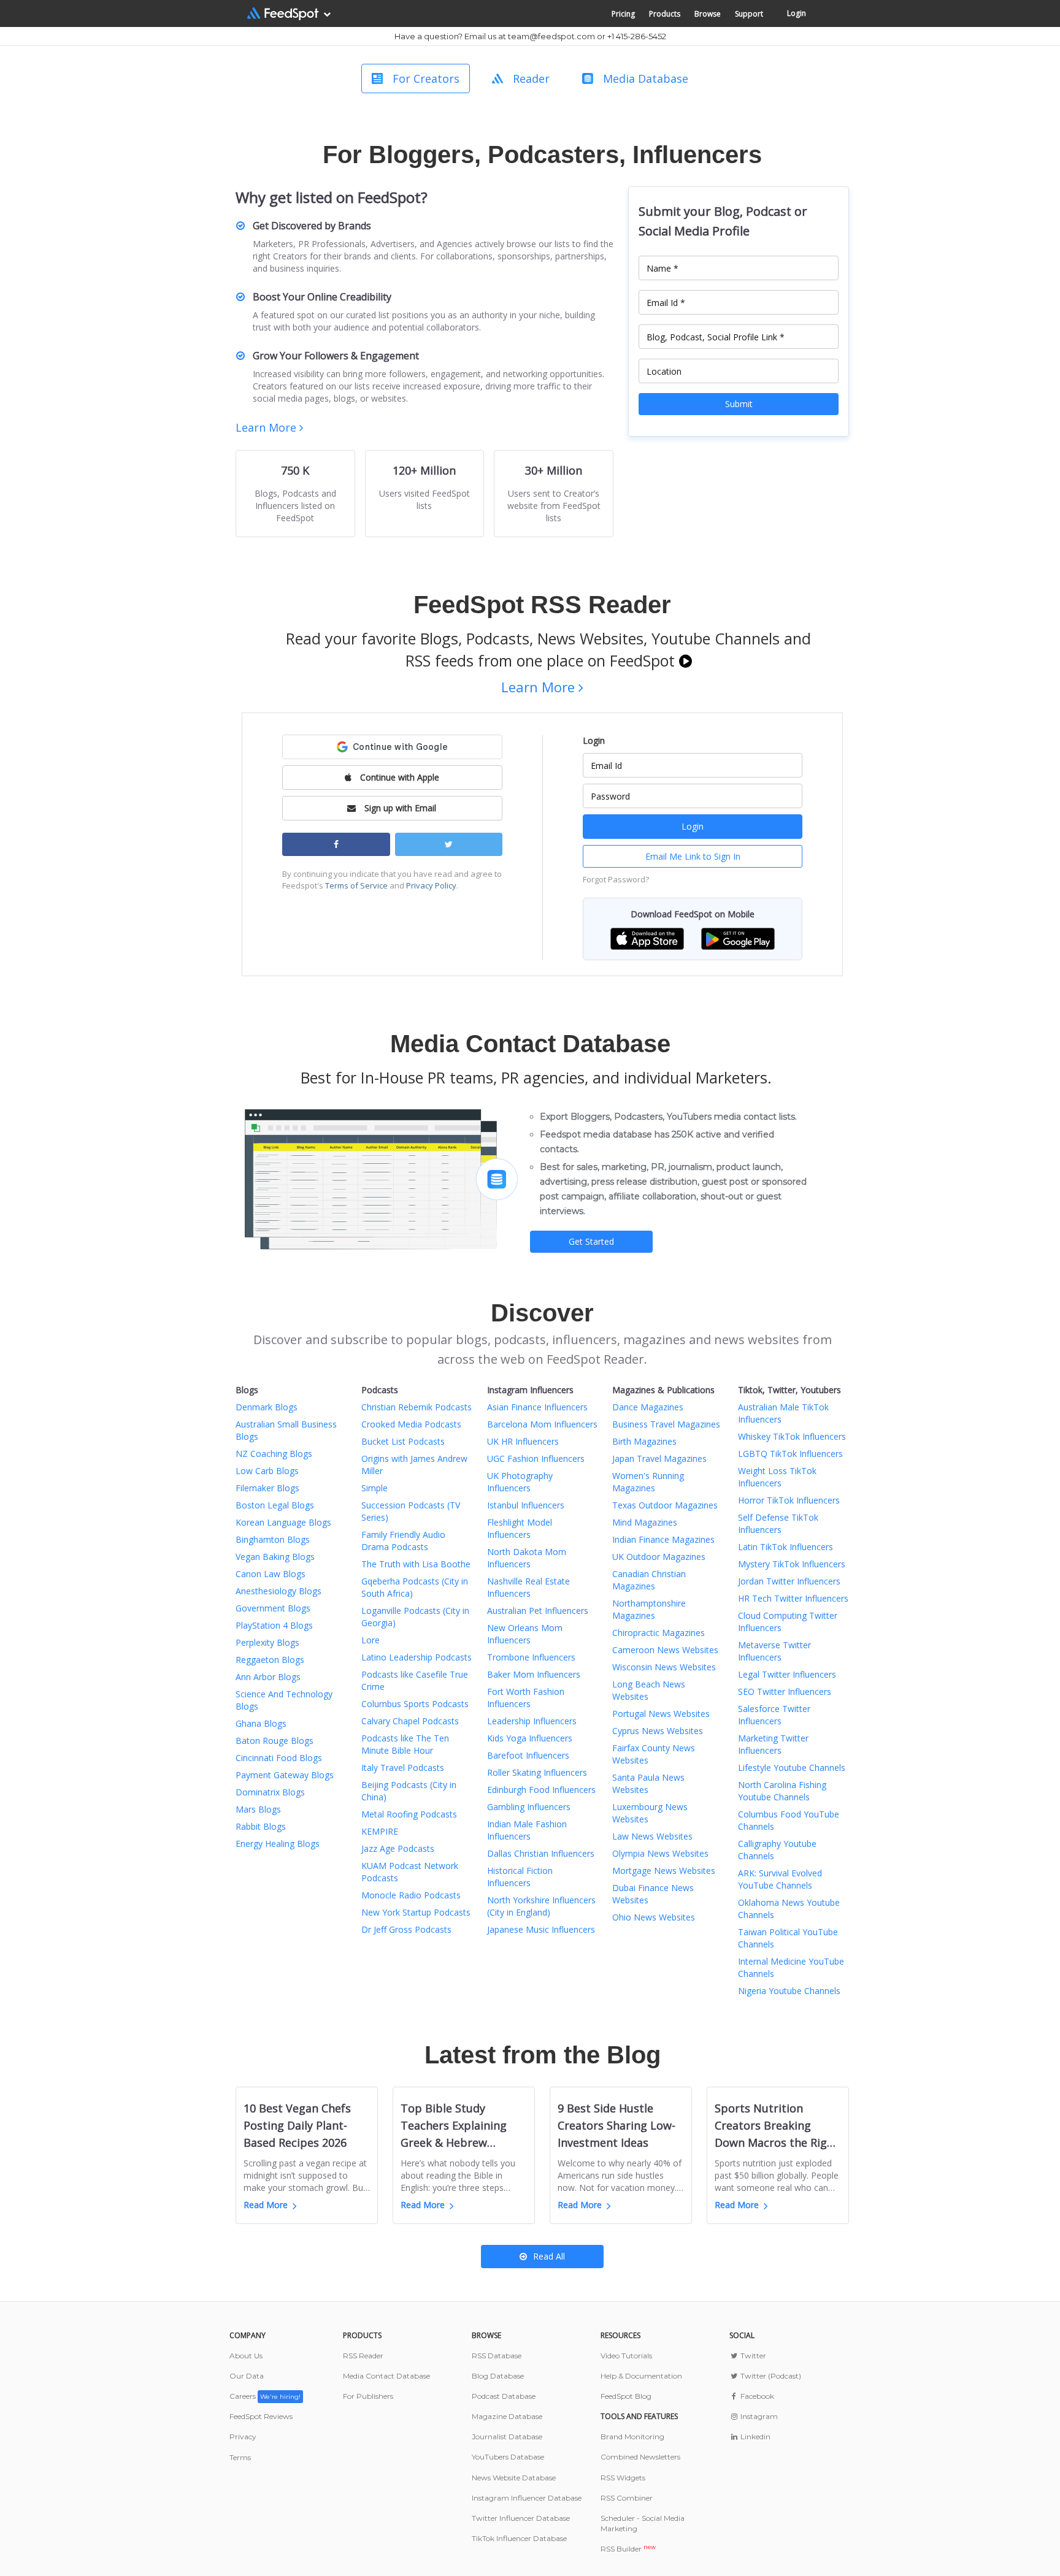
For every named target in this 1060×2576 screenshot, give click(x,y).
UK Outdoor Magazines (659, 1557)
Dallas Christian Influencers (541, 1853)
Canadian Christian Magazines (649, 1580)
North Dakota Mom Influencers (527, 1558)
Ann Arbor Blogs (268, 1677)
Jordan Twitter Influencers (789, 1581)
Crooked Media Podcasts (411, 1424)
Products (665, 14)
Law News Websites (652, 1836)
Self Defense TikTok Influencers (778, 1523)
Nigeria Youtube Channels (789, 1991)
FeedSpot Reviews (261, 2416)
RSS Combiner (627, 2498)
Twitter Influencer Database (521, 2518)
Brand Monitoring (632, 2436)
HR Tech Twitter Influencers (793, 1598)
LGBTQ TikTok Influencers (790, 1454)
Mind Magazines (645, 1522)
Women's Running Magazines (648, 1482)
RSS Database (497, 2356)
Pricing (623, 14)
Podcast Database (504, 2396)
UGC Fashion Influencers (536, 1458)
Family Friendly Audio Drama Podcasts (403, 1541)
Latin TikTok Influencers (785, 1547)
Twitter (752, 2356)
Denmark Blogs (267, 1407)
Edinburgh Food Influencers (541, 1790)
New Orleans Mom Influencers (525, 1634)
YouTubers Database (508, 2457)
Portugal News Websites (661, 1714)
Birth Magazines (644, 1441)
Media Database (646, 78)
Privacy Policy (431, 885)
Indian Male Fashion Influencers (527, 1830)
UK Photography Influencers (520, 1482)
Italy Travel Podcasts (403, 1768)
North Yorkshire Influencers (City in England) (541, 1906)
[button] (647, 938)
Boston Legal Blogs (275, 1505)
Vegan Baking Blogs (275, 1557)
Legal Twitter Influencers (787, 1674)
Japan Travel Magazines (659, 1458)
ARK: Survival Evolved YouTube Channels (780, 1879)
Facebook (756, 2396)
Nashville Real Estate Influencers (528, 1587)
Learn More (267, 427)
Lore (371, 1640)
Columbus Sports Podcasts (415, 1704)
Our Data (247, 2376)
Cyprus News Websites (658, 1731)
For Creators (426, 78)
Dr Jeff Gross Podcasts (406, 1929)
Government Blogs (273, 1608)
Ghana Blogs (261, 1723)
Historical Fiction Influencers (520, 1877)
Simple (374, 1488)
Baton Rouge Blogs (275, 1741)
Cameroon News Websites (665, 1650)
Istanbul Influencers (526, 1505)
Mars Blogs (258, 1809)
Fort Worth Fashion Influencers (526, 1698)
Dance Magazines (648, 1407)
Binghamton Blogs (273, 1539)
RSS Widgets (623, 2478)
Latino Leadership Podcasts (417, 1657)
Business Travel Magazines (666, 1424)
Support (749, 14)
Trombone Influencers (531, 1657)
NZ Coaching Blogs (274, 1454)
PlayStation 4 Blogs (274, 1625)
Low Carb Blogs (267, 1471)
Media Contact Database (386, 2376)
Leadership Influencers (532, 1721)
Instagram (758, 2416)
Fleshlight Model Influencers (520, 1528)
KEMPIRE (380, 1831)
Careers (265, 2396)
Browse (708, 14)
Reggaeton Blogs (270, 1660)
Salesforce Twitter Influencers (774, 1715)
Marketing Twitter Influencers (773, 1744)
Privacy (243, 2436)
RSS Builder (628, 2549)
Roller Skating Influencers (537, 1772)
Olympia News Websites (660, 1853)
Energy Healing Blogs (278, 1844)
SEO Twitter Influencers (785, 1691)
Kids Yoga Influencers (530, 1738)
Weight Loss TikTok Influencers (777, 1477)
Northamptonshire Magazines (649, 1609)
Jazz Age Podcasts (398, 1848)
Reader (531, 78)
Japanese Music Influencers (541, 1929)
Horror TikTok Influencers (789, 1500)
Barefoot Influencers (528, 1755)
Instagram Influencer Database (527, 2498)
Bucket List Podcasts (403, 1441)
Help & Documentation (641, 2376)
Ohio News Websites (654, 1917)
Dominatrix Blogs (270, 1792)
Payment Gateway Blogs (285, 1775)
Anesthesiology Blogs (278, 1591)
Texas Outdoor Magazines (665, 1505)
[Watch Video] (686, 660)
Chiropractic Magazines (659, 1633)
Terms (240, 2457)
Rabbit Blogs (261, 1826)
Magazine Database (507, 2416)
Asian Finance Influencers (537, 1407)
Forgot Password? (616, 879)
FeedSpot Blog (626, 2396)
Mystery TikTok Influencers (792, 1564)
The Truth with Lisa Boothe (416, 1564)
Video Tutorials (626, 2356)
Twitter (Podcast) (770, 2376)
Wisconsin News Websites (664, 1667)
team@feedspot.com (551, 36)
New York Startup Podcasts (416, 1912)
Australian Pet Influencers (538, 1611)
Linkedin (755, 2436)
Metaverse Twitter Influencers (774, 1651)
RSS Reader (363, 2356)
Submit (739, 404)
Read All (549, 2256)
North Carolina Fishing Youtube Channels (782, 1791)
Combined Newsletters (640, 2457)
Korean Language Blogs (283, 1522)
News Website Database (514, 2478)
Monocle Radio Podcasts (411, 1895)
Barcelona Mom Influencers (542, 1424)
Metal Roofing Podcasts (409, 1814)
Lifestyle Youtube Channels (792, 1768)
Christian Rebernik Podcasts (417, 1407)
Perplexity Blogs (267, 1642)
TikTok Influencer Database (519, 2538)
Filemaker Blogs (267, 1488)
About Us (246, 2356)
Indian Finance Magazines (663, 1539)
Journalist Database (507, 2436)
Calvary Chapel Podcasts (410, 1721)
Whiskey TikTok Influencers (792, 1436)
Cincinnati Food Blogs (279, 1758)
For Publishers (368, 2396)
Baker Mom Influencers (534, 1674)
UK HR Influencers (523, 1441)
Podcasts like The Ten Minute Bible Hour (405, 1744)
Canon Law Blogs (271, 1574)
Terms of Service (356, 885)
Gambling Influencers (529, 1807)
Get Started (591, 1241)
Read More (266, 2205)
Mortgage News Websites (664, 1871)
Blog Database (498, 2376)
